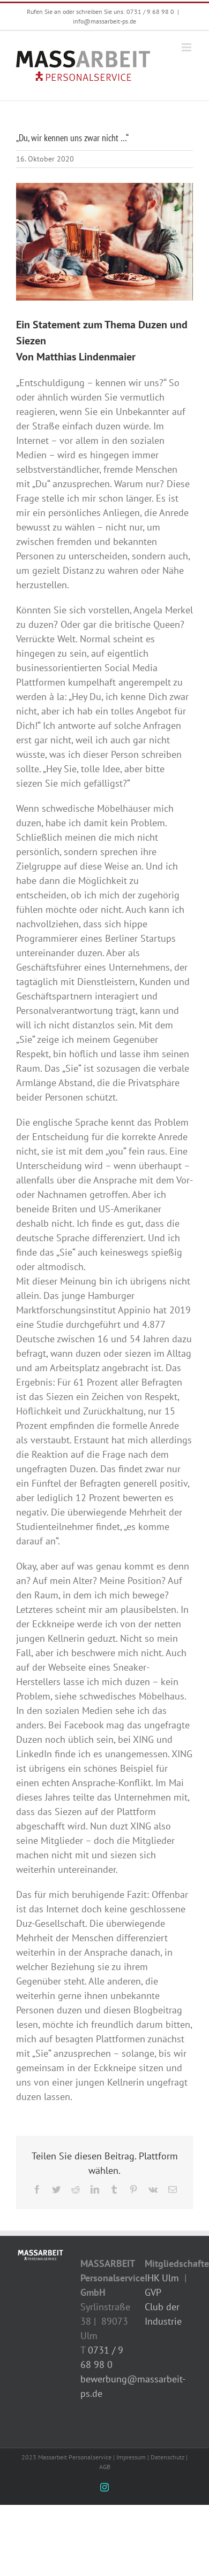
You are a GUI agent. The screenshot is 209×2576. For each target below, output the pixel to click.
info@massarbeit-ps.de (104, 21)
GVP (153, 2292)
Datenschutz (167, 2457)
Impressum (131, 2457)
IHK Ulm (162, 2278)
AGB (105, 2467)
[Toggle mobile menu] (187, 47)
